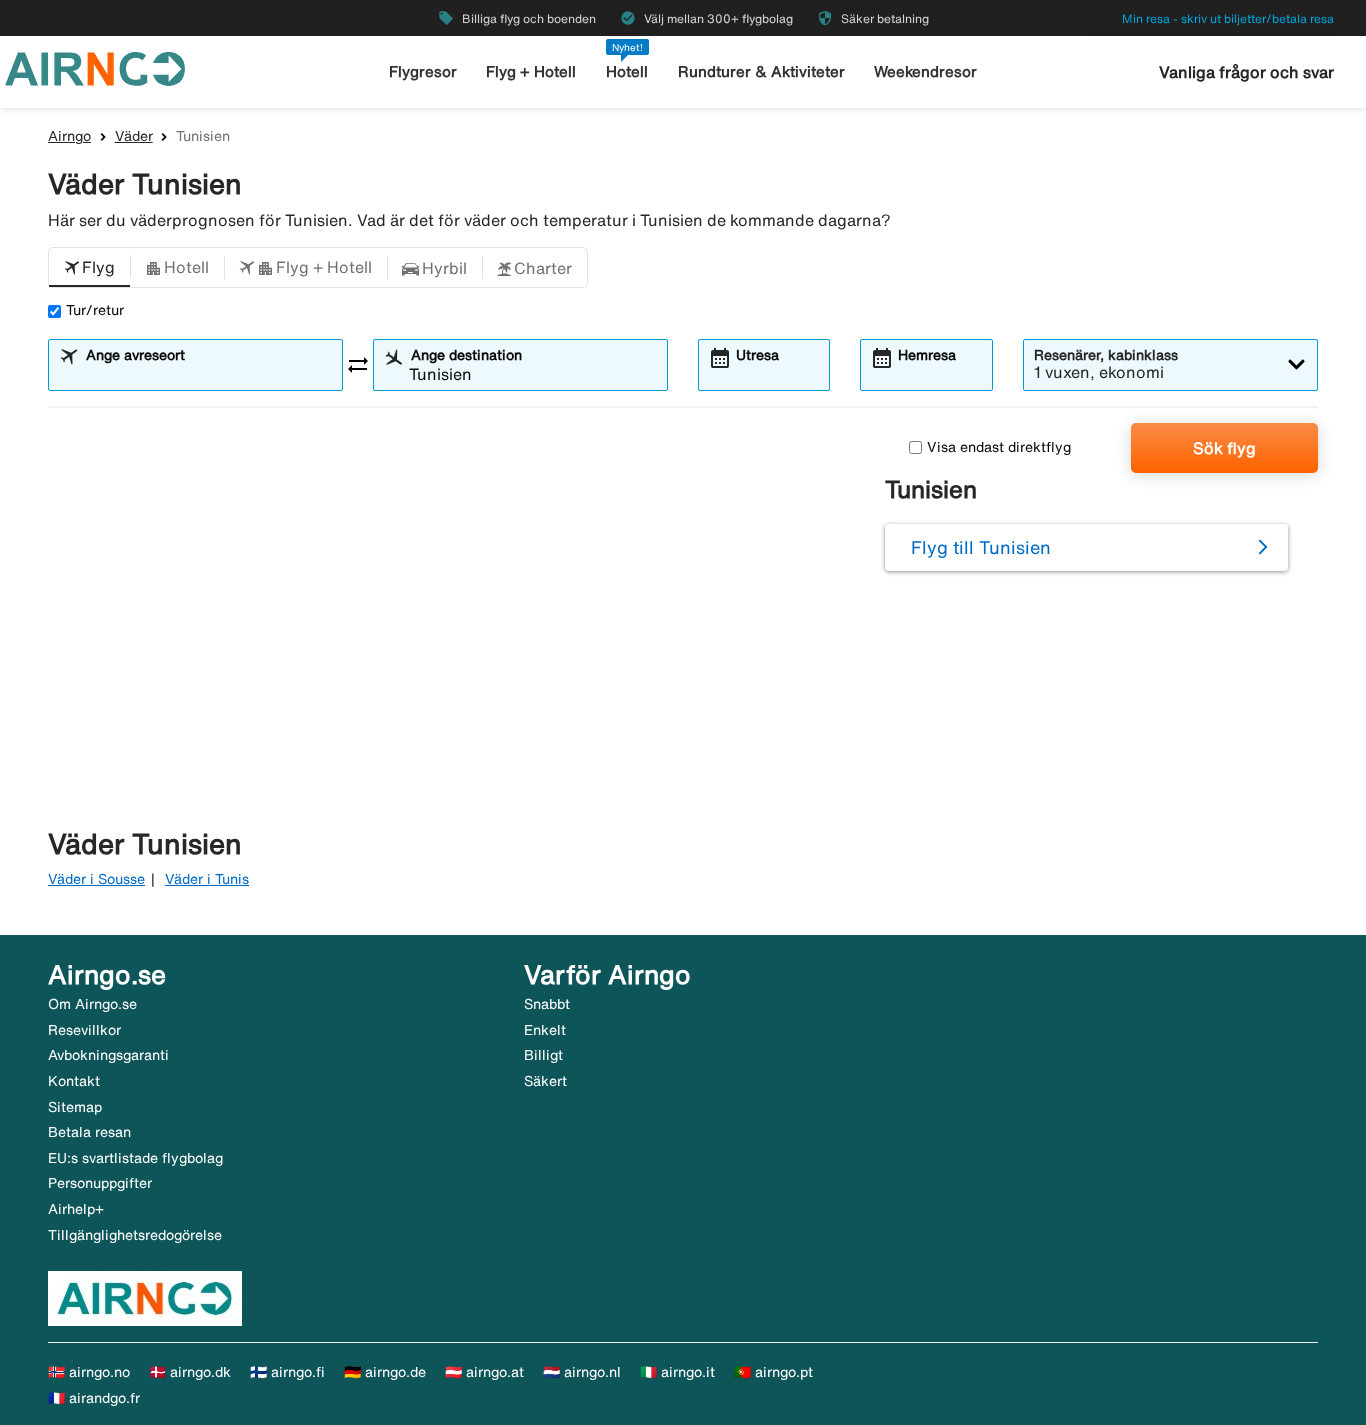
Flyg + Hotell (531, 71)
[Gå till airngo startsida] (95, 67)
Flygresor (423, 71)
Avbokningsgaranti (108, 1055)
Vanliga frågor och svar (1246, 72)
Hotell (627, 71)
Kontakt (74, 1081)
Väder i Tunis (207, 879)
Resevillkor (84, 1030)
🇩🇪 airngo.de (385, 1372)
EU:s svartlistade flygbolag (135, 1158)
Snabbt (547, 1004)
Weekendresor (925, 71)
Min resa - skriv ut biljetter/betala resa (1228, 18)
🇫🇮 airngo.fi (287, 1372)
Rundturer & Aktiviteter (761, 71)
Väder (134, 136)
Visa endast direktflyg (999, 447)
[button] (89, 268)
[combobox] (208, 374)
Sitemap (75, 1107)
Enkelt (545, 1030)
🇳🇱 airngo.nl (582, 1372)
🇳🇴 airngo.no (89, 1372)
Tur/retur (95, 310)
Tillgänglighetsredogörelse (135, 1235)
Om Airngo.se (92, 1004)
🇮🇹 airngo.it (677, 1372)
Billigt (543, 1055)
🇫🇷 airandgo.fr (94, 1398)
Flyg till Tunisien (981, 547)
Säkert (545, 1081)
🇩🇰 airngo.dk (190, 1372)
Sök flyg (1224, 448)
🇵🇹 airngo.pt (773, 1372)
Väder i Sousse (96, 879)
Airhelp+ (76, 1209)
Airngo (69, 136)
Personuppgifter (100, 1183)
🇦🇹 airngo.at (484, 1372)
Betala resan (89, 1132)
